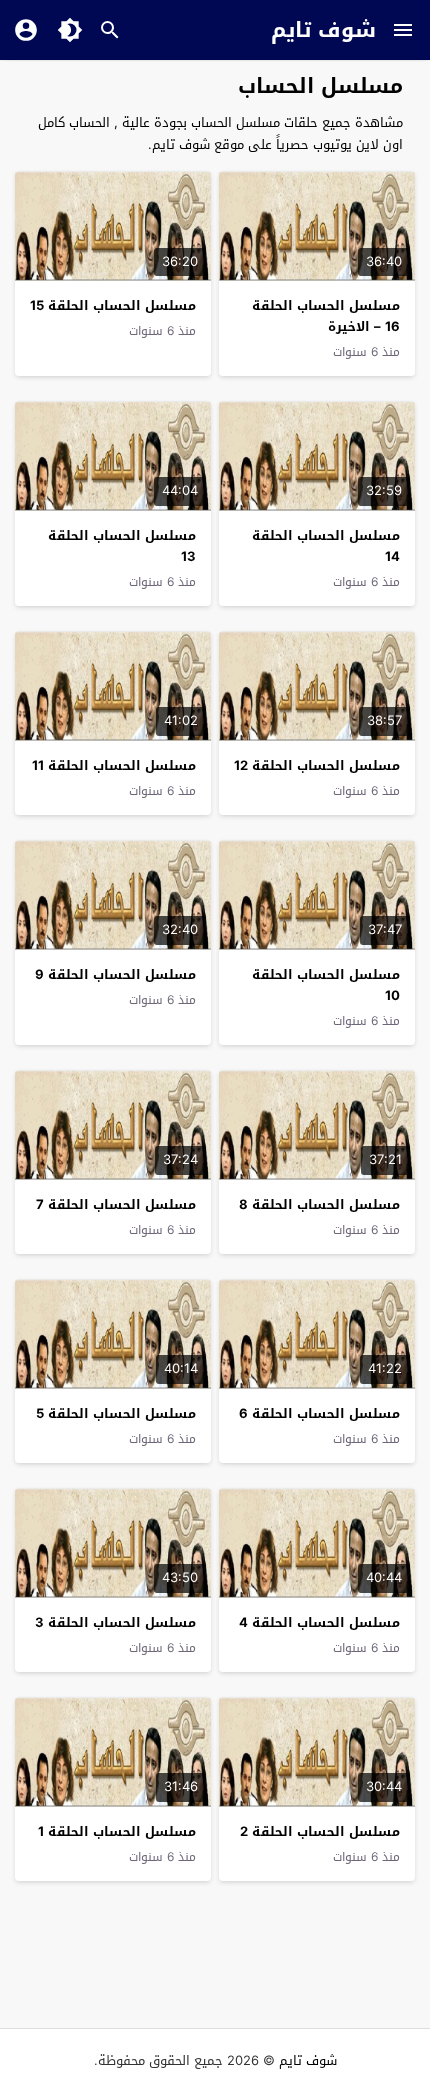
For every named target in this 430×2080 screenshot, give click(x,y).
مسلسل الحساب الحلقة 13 (122, 546)
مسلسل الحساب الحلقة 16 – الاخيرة (326, 316)
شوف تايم (323, 30)
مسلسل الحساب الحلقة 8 (319, 1204)
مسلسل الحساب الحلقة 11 (114, 765)
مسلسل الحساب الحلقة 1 (117, 1831)
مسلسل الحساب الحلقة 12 (317, 765)
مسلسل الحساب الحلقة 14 (326, 546)
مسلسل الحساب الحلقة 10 (326, 985)
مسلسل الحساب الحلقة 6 (319, 1413)
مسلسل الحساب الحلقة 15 (113, 305)
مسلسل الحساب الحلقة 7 (116, 1204)
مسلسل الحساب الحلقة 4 (319, 1622)
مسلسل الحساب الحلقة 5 (116, 1413)
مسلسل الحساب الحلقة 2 (320, 1831)
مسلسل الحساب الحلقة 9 (115, 974)
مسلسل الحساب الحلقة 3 (115, 1622)
